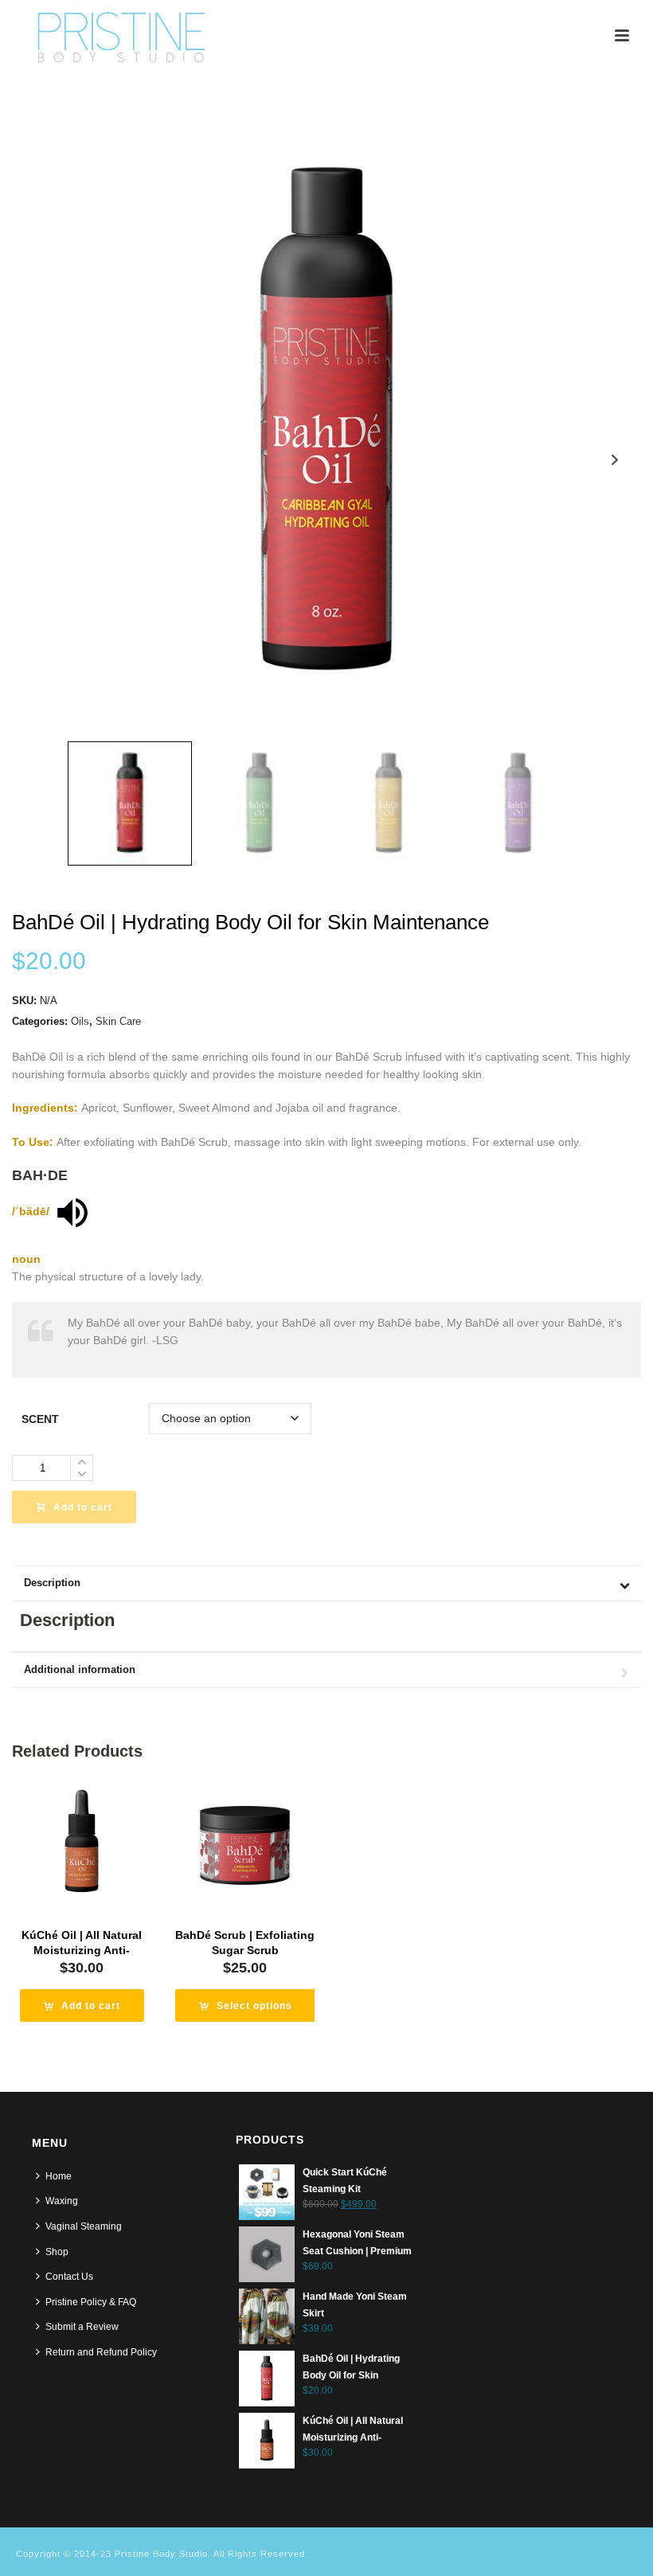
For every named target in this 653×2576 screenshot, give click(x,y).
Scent (40, 1419)
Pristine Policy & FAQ (91, 2302)
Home (59, 2176)
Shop (57, 2252)
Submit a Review (82, 2327)
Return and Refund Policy (101, 2352)
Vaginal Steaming (84, 2226)
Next (614, 460)
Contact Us (69, 2277)
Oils (80, 1021)
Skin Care (118, 1021)
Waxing (62, 2201)
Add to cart (83, 1507)
